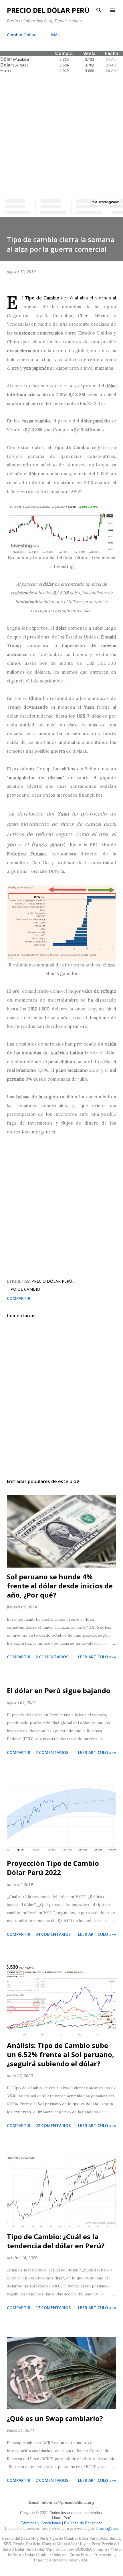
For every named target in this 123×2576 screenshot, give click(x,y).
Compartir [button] (19, 1298)
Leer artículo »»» (97, 1657)
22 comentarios (53, 2125)
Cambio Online (22, 35)
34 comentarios (53, 1934)
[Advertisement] (61, 135)
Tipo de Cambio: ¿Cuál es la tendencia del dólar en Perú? (56, 2241)
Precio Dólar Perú (52, 1281)
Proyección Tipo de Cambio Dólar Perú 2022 (53, 1868)
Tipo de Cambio (23, 1289)
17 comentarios (53, 2308)
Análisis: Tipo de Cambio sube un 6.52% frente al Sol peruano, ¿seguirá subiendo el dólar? (60, 2054)
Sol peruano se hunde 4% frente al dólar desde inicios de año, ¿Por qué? (60, 1586)
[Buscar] (99, 10)
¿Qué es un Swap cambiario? (55, 2418)
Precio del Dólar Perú (48, 10)
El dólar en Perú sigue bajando (59, 1690)
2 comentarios (52, 1657)
